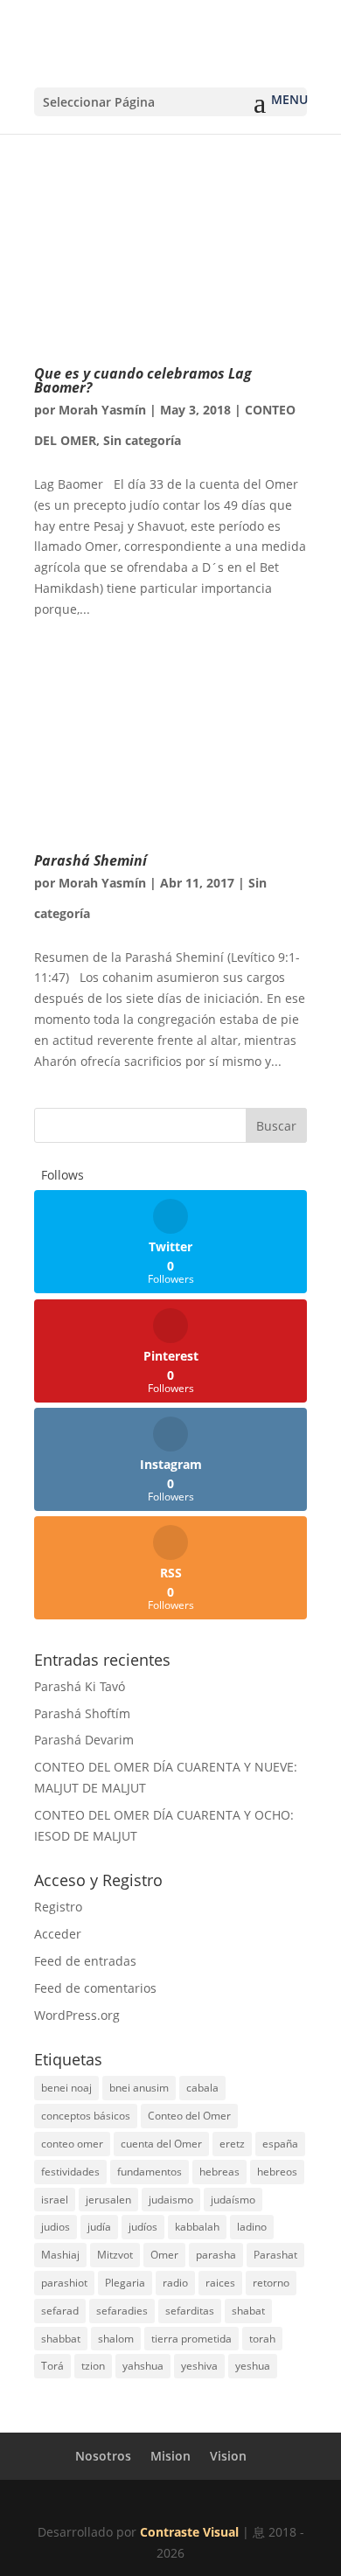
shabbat (61, 2339)
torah (262, 2339)
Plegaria (125, 2283)
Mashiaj (60, 2255)
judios (56, 2227)
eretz (232, 2144)
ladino (252, 2227)
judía (99, 2227)
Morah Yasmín (102, 410)
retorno (271, 2283)
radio (175, 2283)
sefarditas (190, 2311)
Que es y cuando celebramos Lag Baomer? (143, 380)
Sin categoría (142, 440)
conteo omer (72, 2144)
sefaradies (122, 2311)
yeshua (253, 2366)
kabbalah (197, 2227)
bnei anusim (139, 2088)
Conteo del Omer (189, 2116)
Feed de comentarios (95, 1988)
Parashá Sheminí (90, 860)
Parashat (275, 2255)
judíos (143, 2227)
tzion (93, 2366)
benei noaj (66, 2088)
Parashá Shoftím (82, 1713)
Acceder (58, 1934)
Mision (170, 2456)
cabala (202, 2088)
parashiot (64, 2283)
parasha (216, 2255)
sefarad (60, 2311)
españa (280, 2144)
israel (55, 2200)
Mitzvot (115, 2255)
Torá (52, 2366)
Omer (164, 2255)
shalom (116, 2339)
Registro (58, 1907)
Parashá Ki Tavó (80, 1686)
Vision (228, 2456)
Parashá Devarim (84, 1740)
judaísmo (233, 2200)
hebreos (277, 2172)
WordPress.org (77, 2015)
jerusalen (108, 2200)
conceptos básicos (86, 2116)
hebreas (219, 2172)
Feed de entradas (85, 1961)
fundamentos (150, 2172)
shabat (248, 2311)
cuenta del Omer (161, 2144)
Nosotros (103, 2456)
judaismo (171, 2200)
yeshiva (199, 2366)
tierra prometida (191, 2339)
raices (220, 2283)
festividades (70, 2172)
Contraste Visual (189, 2532)
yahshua (143, 2366)
